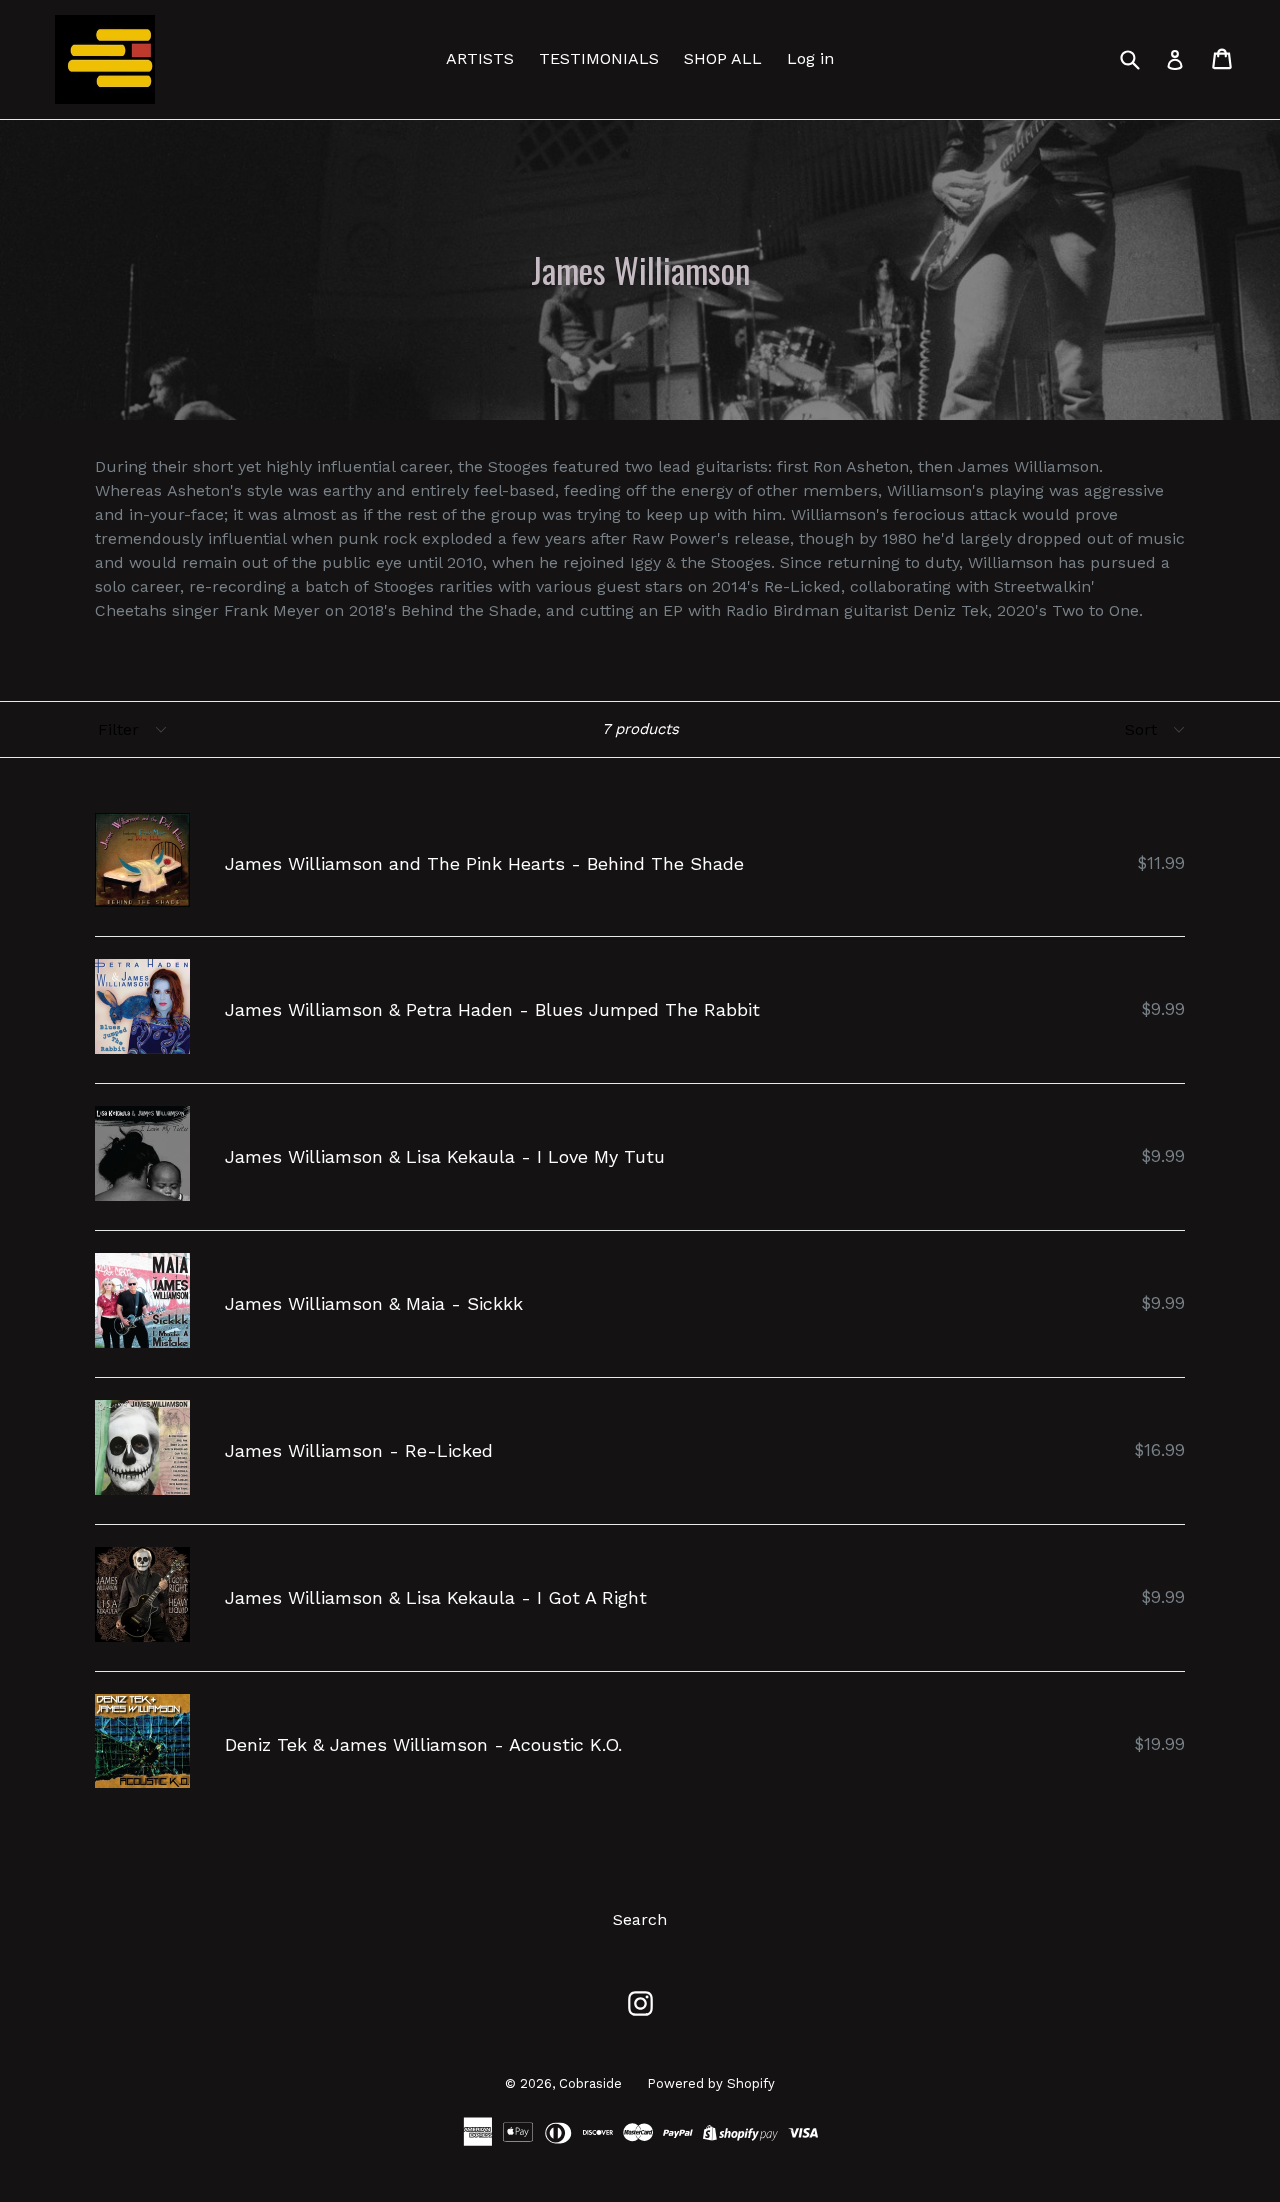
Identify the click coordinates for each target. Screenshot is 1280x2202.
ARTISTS (480, 58)
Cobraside (590, 2083)
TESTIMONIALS (599, 58)
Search (640, 1919)
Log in (810, 58)
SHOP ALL (723, 58)
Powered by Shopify (711, 2083)
